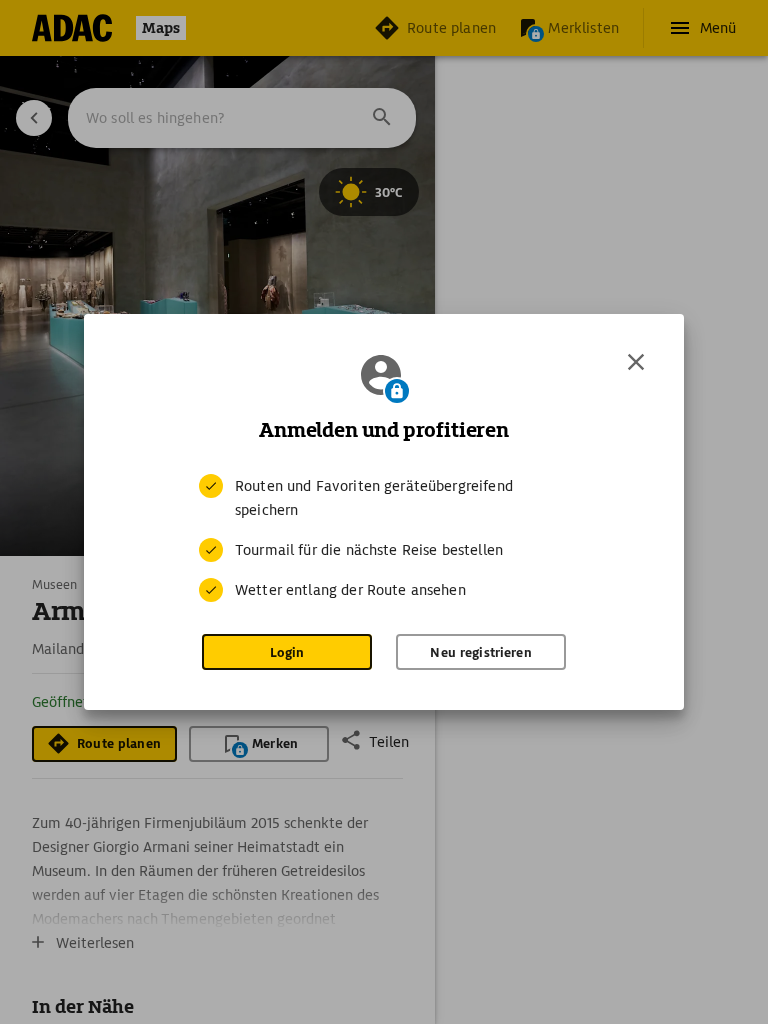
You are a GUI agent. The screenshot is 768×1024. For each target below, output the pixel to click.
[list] (384, 538)
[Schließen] (636, 362)
